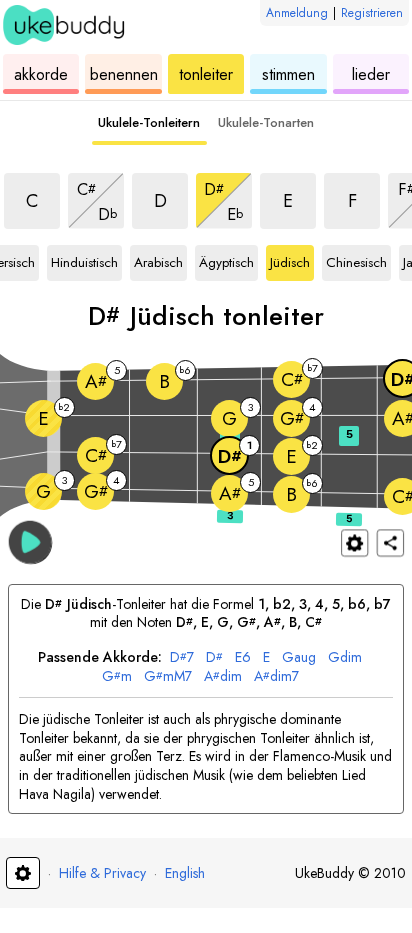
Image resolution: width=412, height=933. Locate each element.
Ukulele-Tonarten (266, 122)
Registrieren (372, 13)
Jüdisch (292, 259)
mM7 (168, 676)
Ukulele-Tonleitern (149, 122)
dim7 (276, 676)
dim (345, 657)
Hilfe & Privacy (102, 873)
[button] (30, 541)
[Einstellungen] (354, 542)
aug (299, 657)
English (185, 873)
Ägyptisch (226, 259)
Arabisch (158, 259)
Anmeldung (297, 13)
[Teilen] (390, 542)
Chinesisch (356, 259)
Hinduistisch (84, 259)
